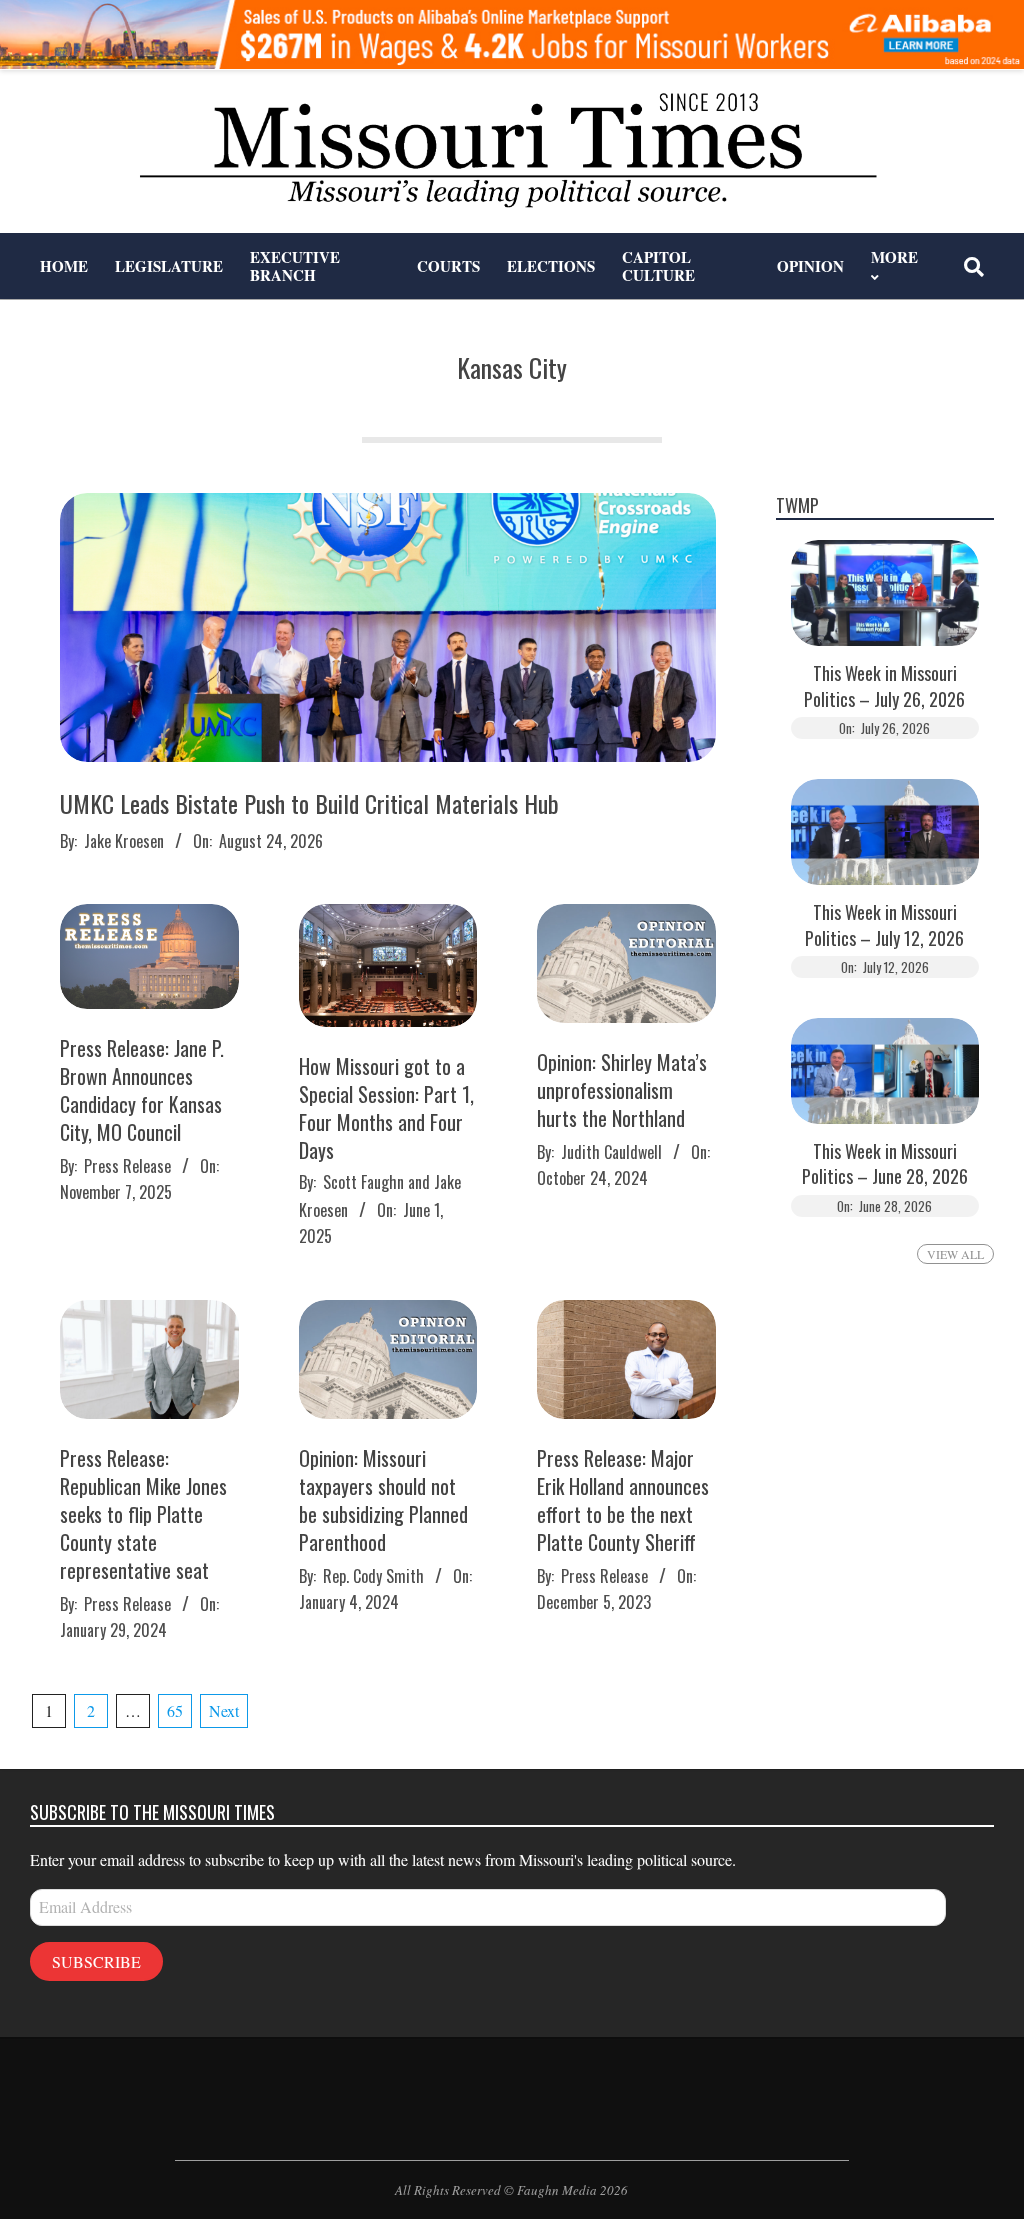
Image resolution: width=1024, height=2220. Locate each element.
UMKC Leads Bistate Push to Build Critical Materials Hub (309, 803)
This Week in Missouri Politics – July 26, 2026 (884, 686)
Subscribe (96, 1961)
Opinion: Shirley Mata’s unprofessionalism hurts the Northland (622, 1090)
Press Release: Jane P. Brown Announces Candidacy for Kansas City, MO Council (142, 1090)
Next (224, 1710)
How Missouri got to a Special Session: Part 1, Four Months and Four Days (386, 1108)
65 (175, 1710)
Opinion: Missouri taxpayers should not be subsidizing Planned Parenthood (383, 1500)
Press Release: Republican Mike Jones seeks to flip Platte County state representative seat (143, 1514)
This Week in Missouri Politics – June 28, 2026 (885, 1164)
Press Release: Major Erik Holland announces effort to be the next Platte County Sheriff (623, 1500)
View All (955, 1254)
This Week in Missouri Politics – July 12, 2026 (884, 925)
